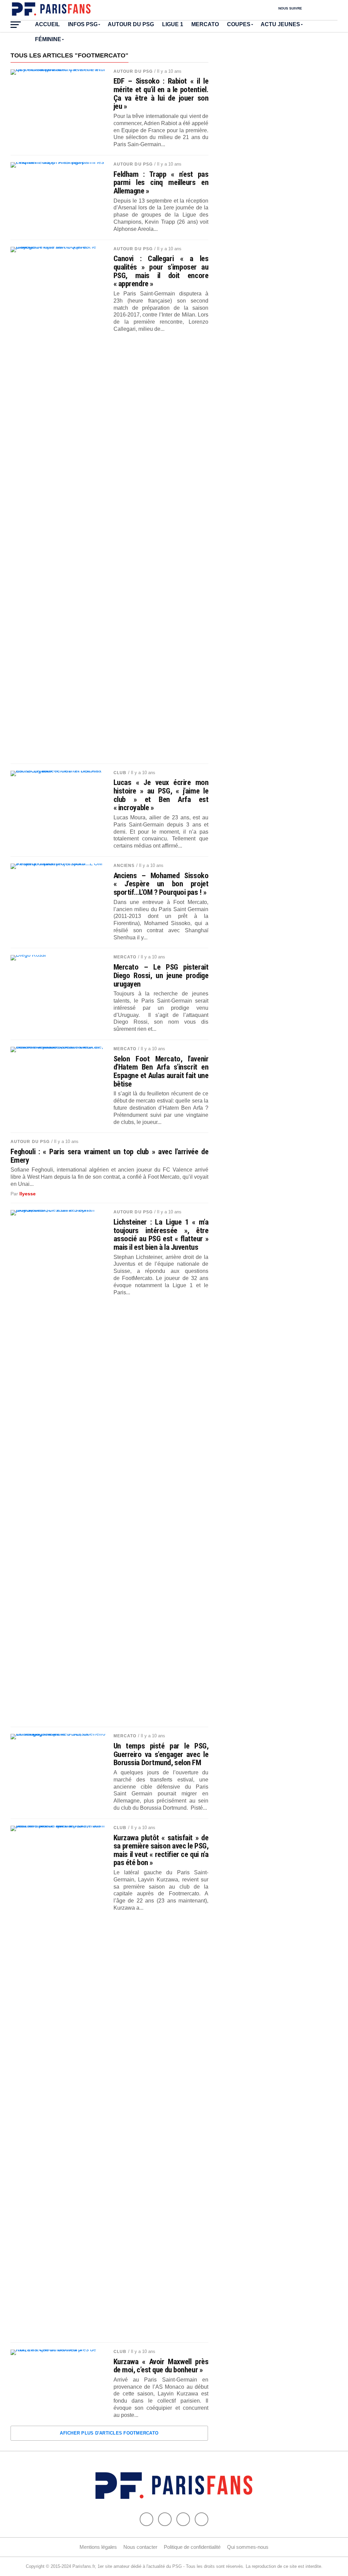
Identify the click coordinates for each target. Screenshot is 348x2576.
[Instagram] (202, 2519)
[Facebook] (146, 2519)
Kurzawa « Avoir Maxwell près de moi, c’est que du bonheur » (161, 2366)
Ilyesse (28, 1194)
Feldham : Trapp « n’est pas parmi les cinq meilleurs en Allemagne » (161, 183)
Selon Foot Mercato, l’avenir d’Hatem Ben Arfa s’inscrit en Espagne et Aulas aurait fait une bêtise (161, 1071)
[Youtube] (183, 2519)
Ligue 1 (173, 24)
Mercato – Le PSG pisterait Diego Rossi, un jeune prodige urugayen (161, 975)
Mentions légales (98, 2547)
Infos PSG (83, 24)
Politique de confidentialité (192, 2547)
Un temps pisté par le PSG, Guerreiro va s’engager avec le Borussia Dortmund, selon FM (161, 1754)
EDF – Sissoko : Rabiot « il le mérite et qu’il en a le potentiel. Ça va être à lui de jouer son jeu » (161, 94)
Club (120, 773)
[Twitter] (165, 2519)
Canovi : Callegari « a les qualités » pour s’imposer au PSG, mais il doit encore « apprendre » (161, 271)
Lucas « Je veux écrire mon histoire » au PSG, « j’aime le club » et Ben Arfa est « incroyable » (161, 795)
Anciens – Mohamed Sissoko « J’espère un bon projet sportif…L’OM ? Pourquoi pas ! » (161, 884)
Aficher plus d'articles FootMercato (109, 2433)
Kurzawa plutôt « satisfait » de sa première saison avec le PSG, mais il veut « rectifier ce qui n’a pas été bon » (161, 1850)
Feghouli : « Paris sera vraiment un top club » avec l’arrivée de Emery (110, 1156)
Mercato (205, 24)
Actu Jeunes (280, 24)
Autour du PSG (131, 24)
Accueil (47, 24)
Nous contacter (140, 2547)
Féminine (48, 39)
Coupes (239, 24)
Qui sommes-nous (248, 2547)
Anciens (124, 866)
